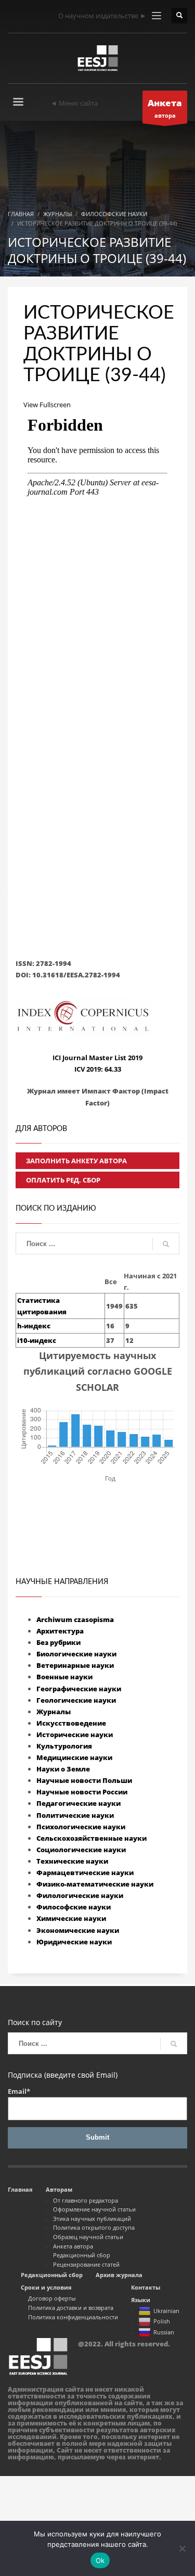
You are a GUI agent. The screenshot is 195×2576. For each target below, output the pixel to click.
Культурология (64, 1746)
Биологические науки (76, 1654)
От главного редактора (86, 2200)
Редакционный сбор (82, 2255)
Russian (164, 2332)
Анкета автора (73, 2246)
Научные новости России (82, 1792)
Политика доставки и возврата (71, 2308)
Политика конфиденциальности (73, 2317)
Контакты (146, 2287)
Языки (141, 2300)
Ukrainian (166, 2311)
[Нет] (182, 2548)
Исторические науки (75, 1735)
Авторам (59, 2189)
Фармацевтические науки (85, 1873)
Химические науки (71, 1918)
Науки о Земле (63, 1769)
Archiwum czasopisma (75, 1619)
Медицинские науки (74, 1757)
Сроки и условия (46, 2287)
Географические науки (79, 1689)
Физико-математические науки (95, 1884)
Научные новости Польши (84, 1780)
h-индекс (34, 1326)
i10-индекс (37, 1340)
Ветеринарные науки (75, 1665)
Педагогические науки (79, 1803)
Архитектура (60, 1631)
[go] (166, 1244)
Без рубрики (58, 1642)
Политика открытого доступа (94, 2227)
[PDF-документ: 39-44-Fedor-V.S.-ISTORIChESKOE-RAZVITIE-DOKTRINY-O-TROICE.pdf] (97, 620)
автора (165, 108)
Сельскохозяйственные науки (92, 1838)
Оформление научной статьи (94, 2209)
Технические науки (72, 1861)
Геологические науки (76, 1700)
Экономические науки (78, 1930)
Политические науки (75, 1815)
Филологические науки (80, 1895)
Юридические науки (74, 1942)
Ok (100, 2560)
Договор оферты (52, 2298)
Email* (19, 2091)
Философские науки (74, 1907)
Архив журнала (119, 2275)
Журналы (54, 1712)
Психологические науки (81, 1827)
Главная (20, 2189)
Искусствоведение (71, 1723)
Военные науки (64, 1677)
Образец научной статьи (88, 2237)
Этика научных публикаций (92, 2219)
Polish (162, 2321)
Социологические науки (81, 1850)
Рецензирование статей (86, 2264)
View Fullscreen (47, 405)
